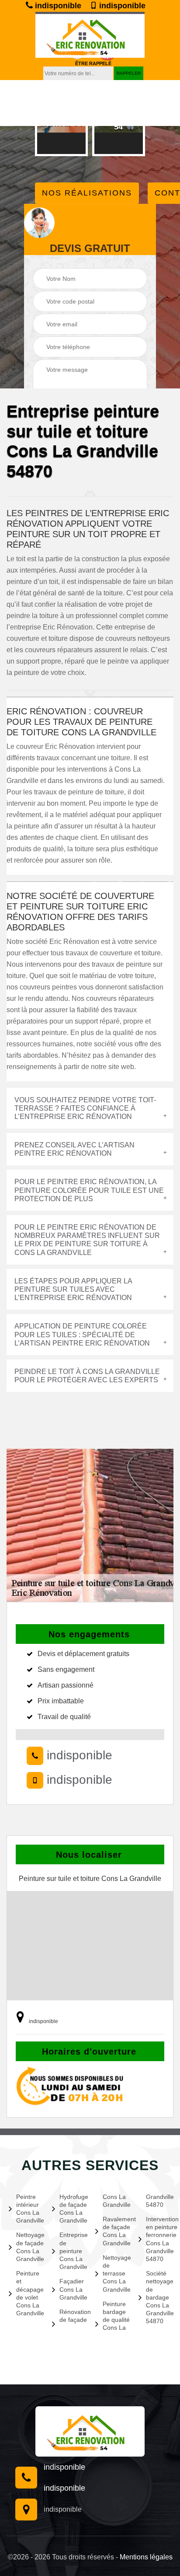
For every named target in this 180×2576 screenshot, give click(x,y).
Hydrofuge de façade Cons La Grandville (72, 2209)
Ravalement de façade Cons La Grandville (115, 2231)
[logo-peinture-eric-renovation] (90, 35)
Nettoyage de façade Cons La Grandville (29, 2247)
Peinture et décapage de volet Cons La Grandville (29, 2293)
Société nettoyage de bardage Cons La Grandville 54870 (159, 2297)
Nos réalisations (87, 193)
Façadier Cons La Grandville (72, 2289)
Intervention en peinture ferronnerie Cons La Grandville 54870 (159, 2239)
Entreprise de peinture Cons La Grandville (72, 2251)
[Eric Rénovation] (90, 2431)
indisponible (57, 6)
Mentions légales (146, 2557)
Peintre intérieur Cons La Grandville (29, 2209)
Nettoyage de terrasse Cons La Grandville (115, 2274)
